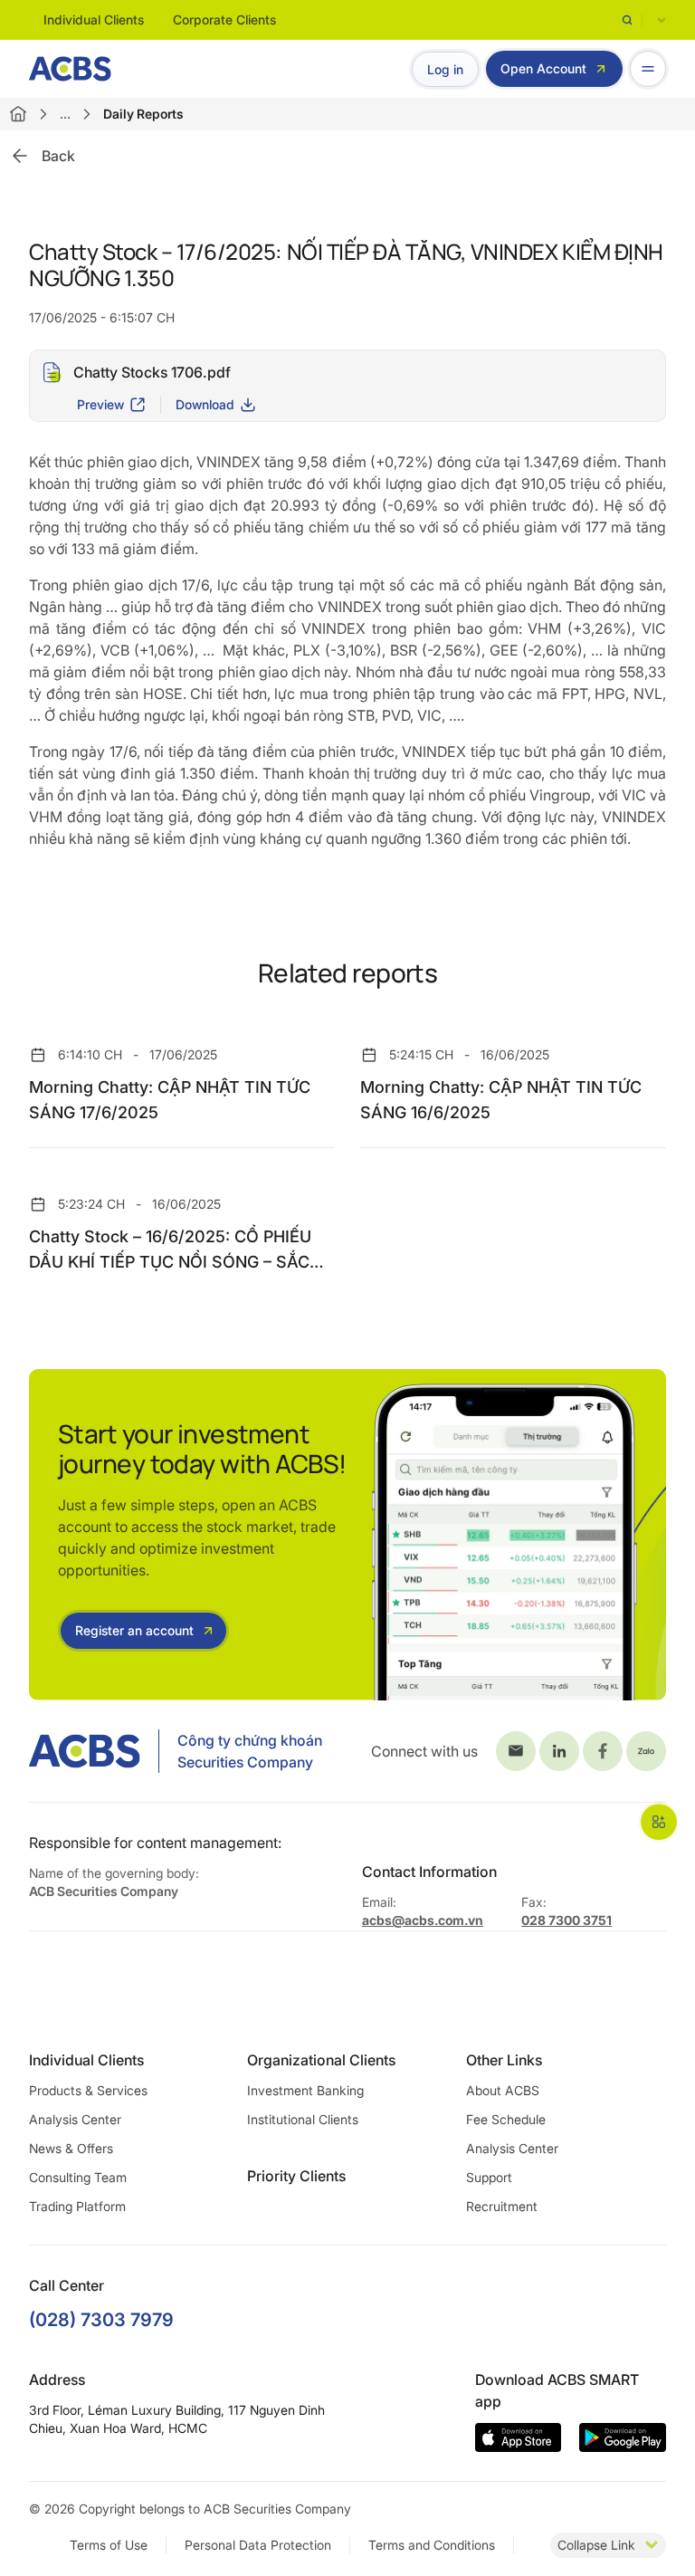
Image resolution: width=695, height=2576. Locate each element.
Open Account (543, 68)
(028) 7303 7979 (101, 2320)
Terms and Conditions (432, 2545)
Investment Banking (305, 2090)
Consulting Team (78, 2177)
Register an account (134, 1630)
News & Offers (71, 2148)
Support (489, 2177)
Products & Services (88, 2090)
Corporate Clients (224, 19)
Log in (445, 69)
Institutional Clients (303, 2119)
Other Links (504, 2060)
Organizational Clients (321, 2060)
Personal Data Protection (258, 2545)
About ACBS (503, 2090)
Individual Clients (94, 19)
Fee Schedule (506, 2119)
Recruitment (502, 2206)
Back (58, 156)
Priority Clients (296, 2176)
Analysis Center (75, 2119)
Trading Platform (77, 2206)
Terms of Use (109, 2545)
